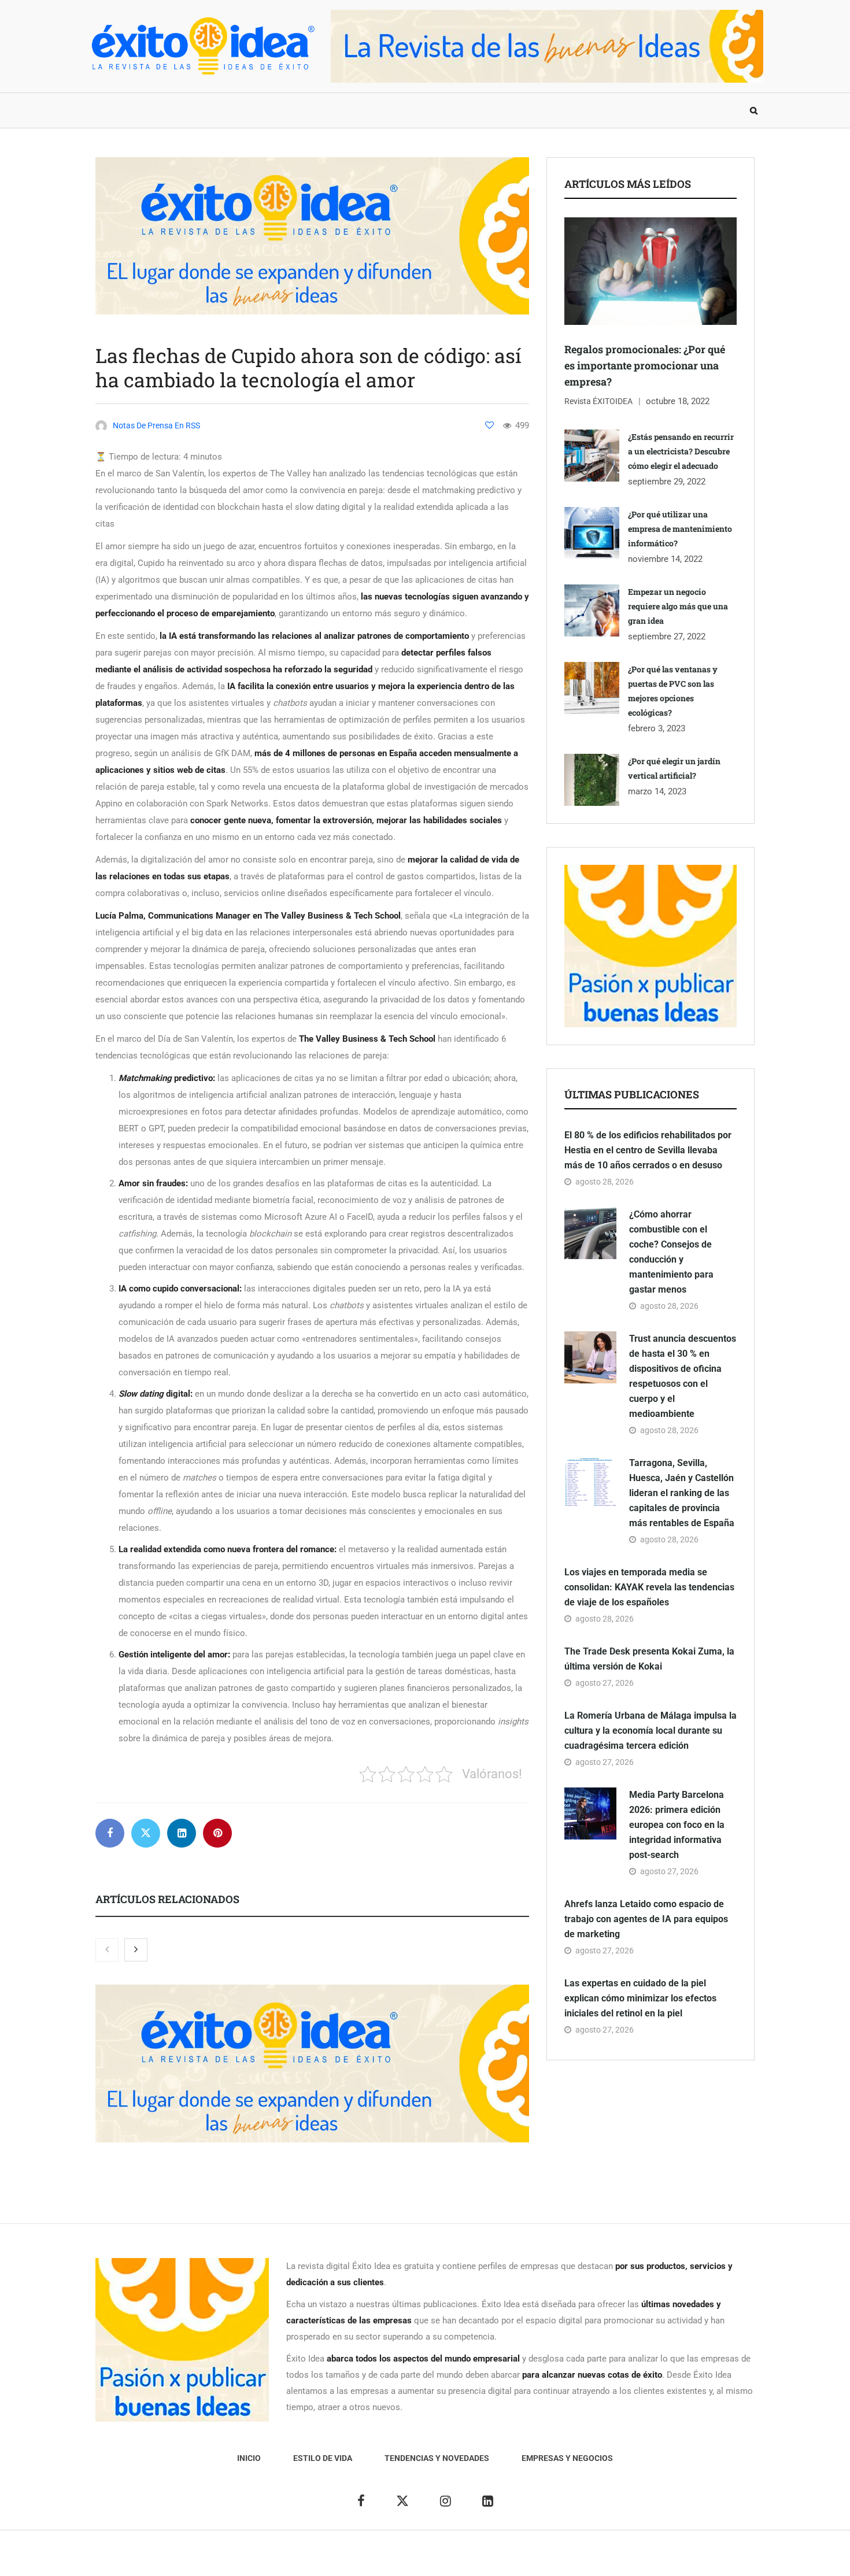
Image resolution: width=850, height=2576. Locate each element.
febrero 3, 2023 (657, 728)
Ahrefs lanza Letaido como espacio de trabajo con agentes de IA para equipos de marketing (646, 1919)
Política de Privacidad (470, 2559)
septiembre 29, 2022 (667, 482)
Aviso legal (401, 2559)
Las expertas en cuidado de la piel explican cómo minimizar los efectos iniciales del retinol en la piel (640, 1998)
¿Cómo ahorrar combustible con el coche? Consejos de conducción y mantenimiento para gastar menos (671, 1252)
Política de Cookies (555, 2559)
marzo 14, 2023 (657, 791)
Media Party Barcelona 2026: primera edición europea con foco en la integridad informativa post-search (677, 1825)
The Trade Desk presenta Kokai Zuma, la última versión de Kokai (649, 1659)
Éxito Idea (354, 2559)
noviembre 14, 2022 (665, 559)
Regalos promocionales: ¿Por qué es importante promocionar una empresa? (645, 365)
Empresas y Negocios (404, 110)
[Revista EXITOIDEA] (202, 46)
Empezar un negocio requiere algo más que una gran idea (678, 606)
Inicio (109, 110)
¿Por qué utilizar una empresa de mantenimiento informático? (680, 529)
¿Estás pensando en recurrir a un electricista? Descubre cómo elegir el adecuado (681, 451)
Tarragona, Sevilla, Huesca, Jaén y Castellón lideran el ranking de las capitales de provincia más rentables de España (682, 1493)
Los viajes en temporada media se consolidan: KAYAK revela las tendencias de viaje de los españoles (649, 1587)
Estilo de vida (173, 110)
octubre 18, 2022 (678, 401)
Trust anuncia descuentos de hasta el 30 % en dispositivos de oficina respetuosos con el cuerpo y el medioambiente (683, 1376)
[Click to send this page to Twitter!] (146, 1833)
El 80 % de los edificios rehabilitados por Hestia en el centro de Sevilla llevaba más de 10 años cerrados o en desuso (648, 1150)
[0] (489, 425)
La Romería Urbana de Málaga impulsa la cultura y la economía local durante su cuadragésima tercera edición (651, 1731)
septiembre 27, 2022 (667, 636)
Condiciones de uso (636, 2559)
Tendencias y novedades (280, 110)
